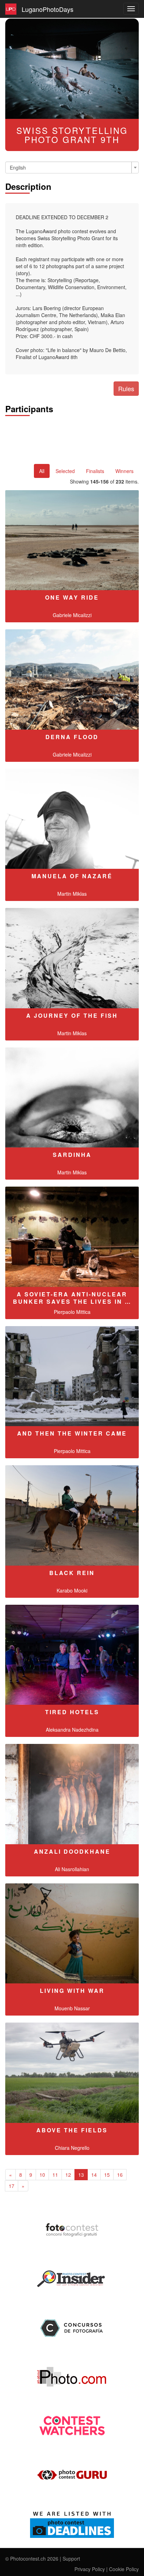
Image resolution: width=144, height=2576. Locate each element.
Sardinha (72, 1155)
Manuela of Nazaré (72, 876)
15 (107, 2175)
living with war (72, 1991)
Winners (124, 471)
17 (12, 2186)
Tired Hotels (72, 1712)
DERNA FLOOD (72, 737)
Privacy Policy (90, 2569)
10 (42, 2175)
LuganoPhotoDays (48, 9)
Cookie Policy (124, 2569)
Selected (65, 471)
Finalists (95, 471)
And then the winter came (72, 1433)
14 (94, 2175)
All (42, 471)
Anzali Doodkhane (72, 1851)
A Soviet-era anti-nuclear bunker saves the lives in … (72, 1298)
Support (71, 2559)
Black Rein (72, 1573)
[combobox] (72, 167)
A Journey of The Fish (72, 1015)
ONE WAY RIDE (72, 597)
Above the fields (72, 2130)
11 (55, 2175)
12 (68, 2175)
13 (81, 2175)
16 (120, 2175)
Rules (126, 388)
